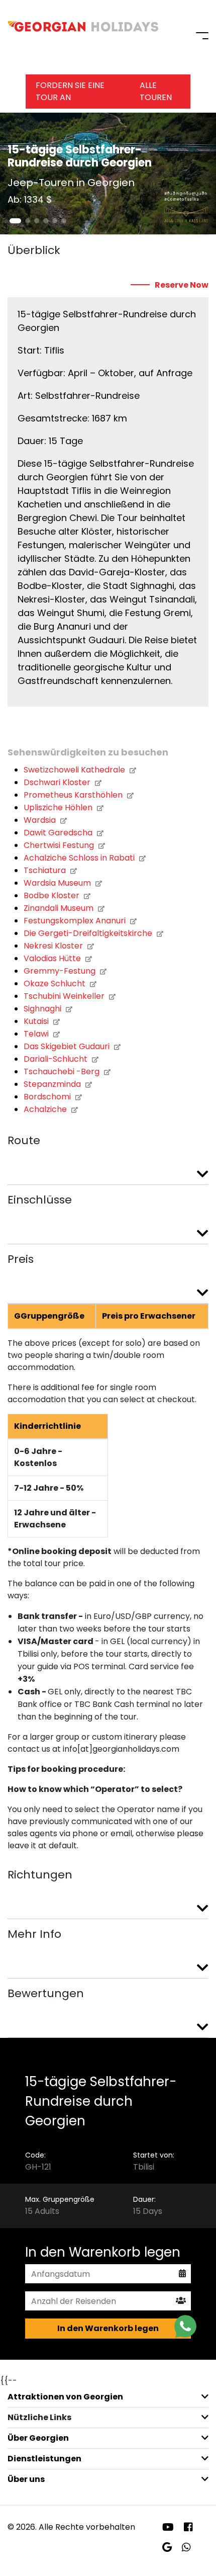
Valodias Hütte (53, 958)
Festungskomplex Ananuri (76, 921)
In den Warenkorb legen (108, 2328)
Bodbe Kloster (52, 895)
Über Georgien (38, 2438)
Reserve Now (182, 285)
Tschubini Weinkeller (65, 996)
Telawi (37, 1034)
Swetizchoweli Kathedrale (75, 770)
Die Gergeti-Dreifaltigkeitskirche (89, 933)
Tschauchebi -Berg (63, 1071)
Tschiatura (46, 870)
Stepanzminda (53, 1084)
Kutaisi (37, 1021)
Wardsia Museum (58, 883)
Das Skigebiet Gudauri (68, 1046)
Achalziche (46, 1109)
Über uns (26, 2479)
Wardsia (41, 820)
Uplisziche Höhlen (59, 807)
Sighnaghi (43, 1009)
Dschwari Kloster (58, 782)
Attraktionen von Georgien (65, 2397)
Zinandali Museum (60, 908)
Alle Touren (156, 91)
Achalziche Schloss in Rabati (80, 858)
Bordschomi (48, 1097)
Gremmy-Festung (61, 971)
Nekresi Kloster (54, 946)
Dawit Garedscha (59, 833)
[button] (15, 221)
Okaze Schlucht (56, 983)
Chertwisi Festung (60, 845)
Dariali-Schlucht (57, 1059)
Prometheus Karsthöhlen (74, 795)
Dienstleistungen (44, 2459)
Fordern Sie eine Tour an (70, 91)
